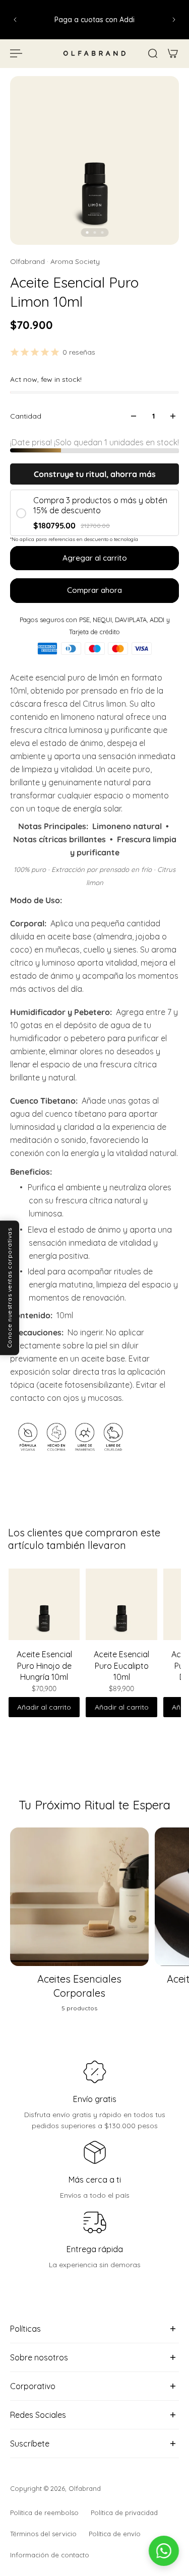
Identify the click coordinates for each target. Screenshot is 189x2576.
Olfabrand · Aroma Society (55, 261)
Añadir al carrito (44, 1707)
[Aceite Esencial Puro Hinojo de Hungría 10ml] (44, 1604)
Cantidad (26, 416)
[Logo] (94, 53)
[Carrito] (173, 53)
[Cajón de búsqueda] (153, 53)
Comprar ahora (94, 590)
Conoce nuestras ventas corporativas (9, 1288)
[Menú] (16, 53)
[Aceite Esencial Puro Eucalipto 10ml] (121, 1604)
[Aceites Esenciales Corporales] (79, 1925)
